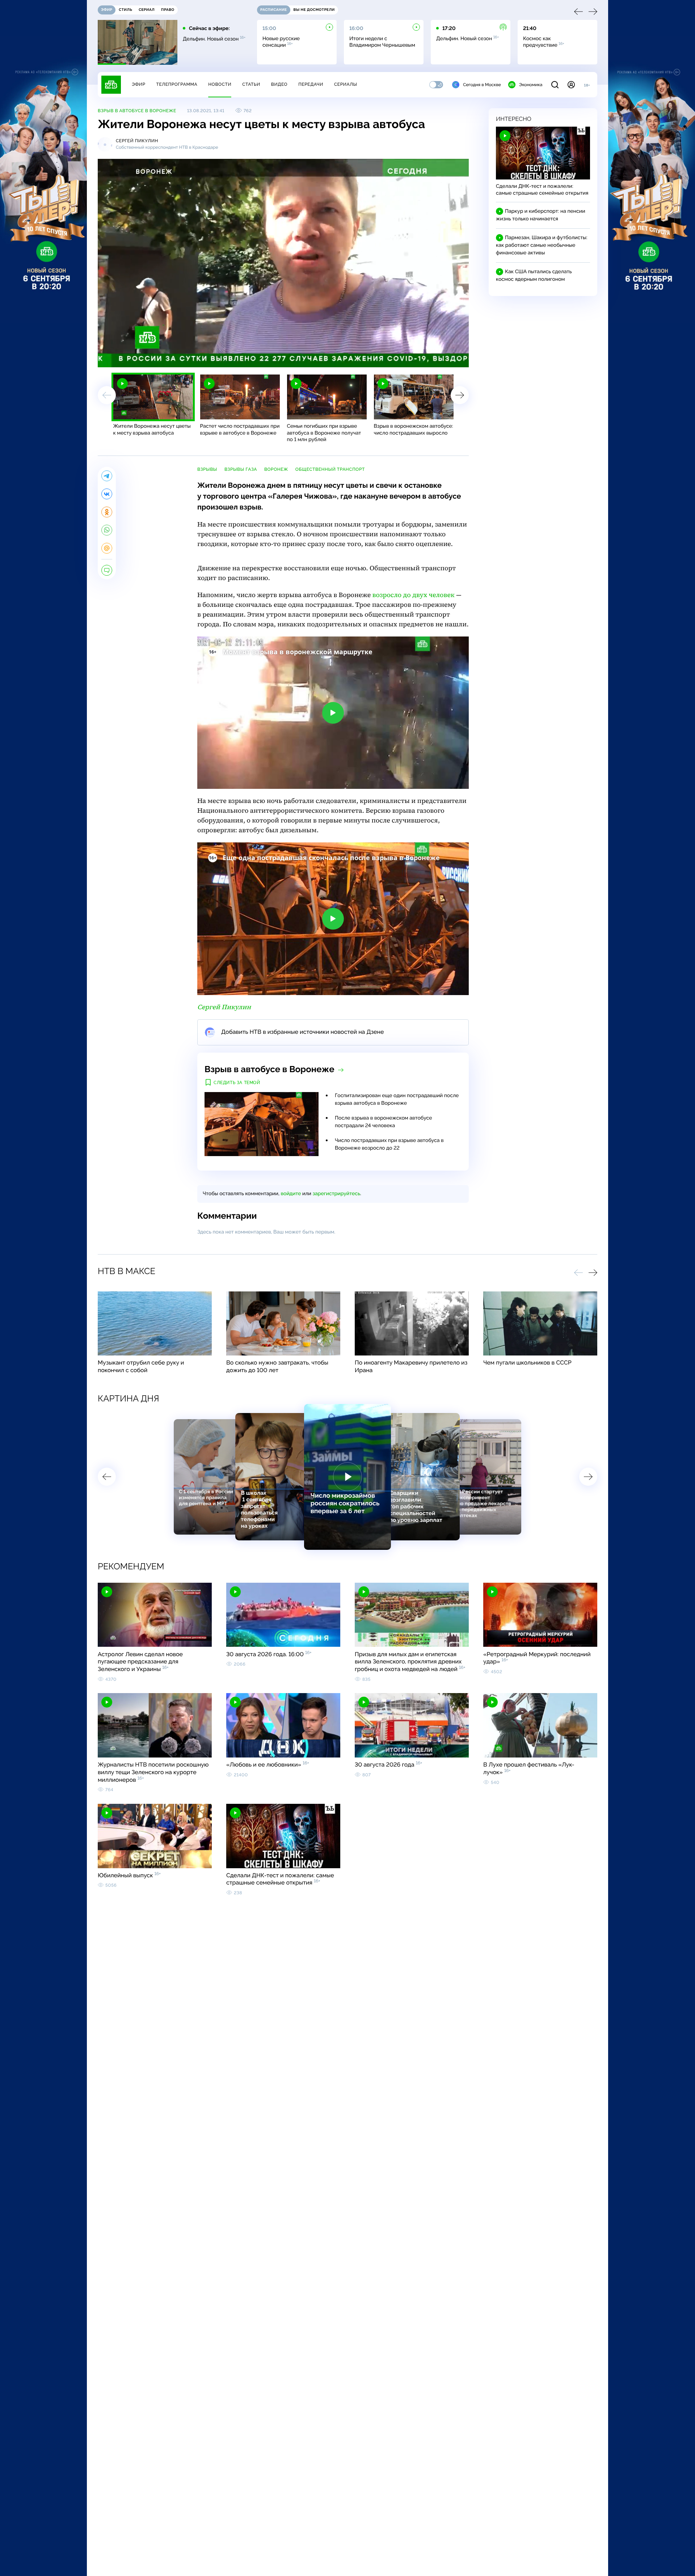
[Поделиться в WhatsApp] (107, 530)
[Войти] (571, 85)
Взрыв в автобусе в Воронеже (137, 111)
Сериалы (346, 84)
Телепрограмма (177, 84)
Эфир (138, 84)
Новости (220, 84)
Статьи (251, 84)
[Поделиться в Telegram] (107, 476)
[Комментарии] (107, 570)
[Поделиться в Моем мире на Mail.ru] (107, 548)
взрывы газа (241, 469)
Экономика (531, 85)
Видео (279, 84)
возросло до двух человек (414, 595)
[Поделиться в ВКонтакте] (107, 494)
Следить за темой (237, 1083)
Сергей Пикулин (224, 1007)
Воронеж (276, 469)
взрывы (207, 469)
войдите (291, 1194)
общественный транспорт (330, 469)
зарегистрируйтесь (336, 1194)
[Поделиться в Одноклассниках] (107, 512)
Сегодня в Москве (482, 85)
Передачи (311, 84)
